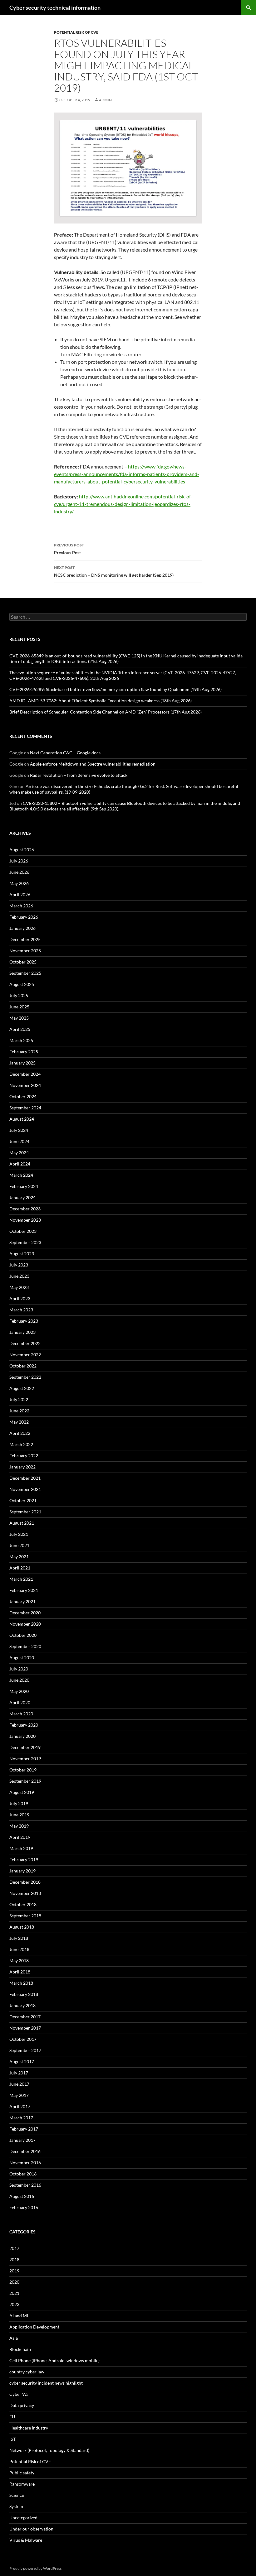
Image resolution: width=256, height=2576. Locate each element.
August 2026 (22, 850)
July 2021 (19, 1534)
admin (105, 100)
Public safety (22, 2473)
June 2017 (19, 2084)
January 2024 (22, 1197)
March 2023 (21, 1310)
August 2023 (22, 1254)
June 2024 (19, 1141)
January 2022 (22, 1467)
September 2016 (25, 2185)
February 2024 (24, 1186)
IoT (12, 2439)
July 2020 (19, 1669)
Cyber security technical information (55, 7)
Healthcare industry (29, 2428)
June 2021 (19, 1545)
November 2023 (25, 1220)
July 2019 (19, 1803)
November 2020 (25, 1624)
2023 (14, 2304)
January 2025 (22, 1063)
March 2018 (21, 1983)
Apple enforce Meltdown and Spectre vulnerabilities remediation (93, 764)
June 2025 (19, 1007)
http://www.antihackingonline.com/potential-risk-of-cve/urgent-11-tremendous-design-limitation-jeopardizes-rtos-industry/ (123, 504)
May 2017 (19, 2095)
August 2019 (22, 1792)
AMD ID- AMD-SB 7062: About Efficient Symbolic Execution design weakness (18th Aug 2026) (101, 701)
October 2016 (23, 2174)
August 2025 (22, 984)
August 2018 (22, 1927)
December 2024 (25, 1074)
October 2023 (23, 1231)
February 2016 (24, 2207)
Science (17, 2495)
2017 (14, 2248)
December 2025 (25, 939)
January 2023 (22, 1332)
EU (12, 2417)
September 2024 (25, 1108)
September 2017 (25, 2050)
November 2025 (25, 951)
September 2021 (25, 1512)
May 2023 (19, 1287)
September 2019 (25, 1781)
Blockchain (20, 2349)
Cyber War (20, 2394)
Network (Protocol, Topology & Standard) (49, 2450)
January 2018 (22, 2005)
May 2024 (19, 1153)
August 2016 (22, 2196)
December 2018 (25, 1882)
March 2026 (21, 906)
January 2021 (22, 1601)
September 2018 (25, 1916)
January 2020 (22, 1736)
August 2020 (22, 1658)
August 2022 (22, 1388)
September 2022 (25, 1377)
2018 (14, 2259)
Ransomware (22, 2484)
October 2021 (23, 1500)
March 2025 (21, 1040)
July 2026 (19, 861)
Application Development (34, 2327)
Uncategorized (23, 2518)
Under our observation (31, 2529)
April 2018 (20, 1972)
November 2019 (25, 1759)
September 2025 (25, 973)
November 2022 (25, 1355)
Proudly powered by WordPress (35, 2568)
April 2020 (20, 1702)
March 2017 (21, 2118)
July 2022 (19, 1399)
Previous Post (69, 549)
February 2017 (24, 2129)
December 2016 (25, 2151)
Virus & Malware (26, 2540)
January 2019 (22, 1871)
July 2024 (19, 1130)
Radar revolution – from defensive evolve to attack (79, 775)
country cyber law (27, 2372)
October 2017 (23, 2039)
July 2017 (19, 2073)
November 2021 (25, 1489)
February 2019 (24, 1860)
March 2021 (21, 1579)
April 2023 (20, 1298)
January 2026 (22, 928)
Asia (14, 2338)
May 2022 (19, 1422)
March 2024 (21, 1175)
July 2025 (19, 995)
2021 (14, 2293)
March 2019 (21, 1848)
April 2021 (20, 1568)
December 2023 (25, 1209)
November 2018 (25, 1893)
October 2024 (23, 1096)
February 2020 (24, 1725)
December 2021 (25, 1478)
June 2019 (19, 1815)
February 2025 (24, 1052)
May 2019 (19, 1826)
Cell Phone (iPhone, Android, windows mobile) (54, 2360)
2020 (14, 2282)
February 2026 (24, 917)
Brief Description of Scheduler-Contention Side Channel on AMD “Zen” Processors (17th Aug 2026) (106, 712)
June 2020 (19, 1680)
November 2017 (25, 2028)
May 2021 (19, 1557)
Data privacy (22, 2405)
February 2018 (24, 1994)
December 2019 (25, 1747)
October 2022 (23, 1366)
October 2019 (23, 1770)
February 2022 (24, 1456)
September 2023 (25, 1242)
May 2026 (19, 883)
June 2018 (19, 1949)
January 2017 (22, 2140)
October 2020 (23, 1635)
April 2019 (20, 1837)
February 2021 (24, 1590)
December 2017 (25, 2017)
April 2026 (20, 894)
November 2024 (25, 1085)
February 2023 (24, 1321)
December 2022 (25, 1343)
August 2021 (22, 1523)
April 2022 (20, 1433)
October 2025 (23, 962)
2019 (14, 2271)
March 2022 (21, 1444)
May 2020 (19, 1691)
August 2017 (22, 2062)
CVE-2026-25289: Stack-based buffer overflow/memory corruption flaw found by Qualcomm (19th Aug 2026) (116, 689)
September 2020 (25, 1646)
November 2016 (25, 2163)
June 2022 (19, 1411)
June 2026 (19, 872)
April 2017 (20, 2106)
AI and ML (19, 2316)
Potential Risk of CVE (76, 32)
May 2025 (19, 1018)
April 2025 (20, 1029)
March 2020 (21, 1714)
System (16, 2506)
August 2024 (22, 1119)
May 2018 (19, 1961)
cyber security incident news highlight (46, 2383)
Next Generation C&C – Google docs (65, 753)
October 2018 (23, 1904)
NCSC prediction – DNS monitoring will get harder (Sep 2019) (114, 571)
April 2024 (20, 1164)
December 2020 (25, 1613)
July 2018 (19, 1938)
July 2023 (19, 1265)
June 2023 (19, 1276)
